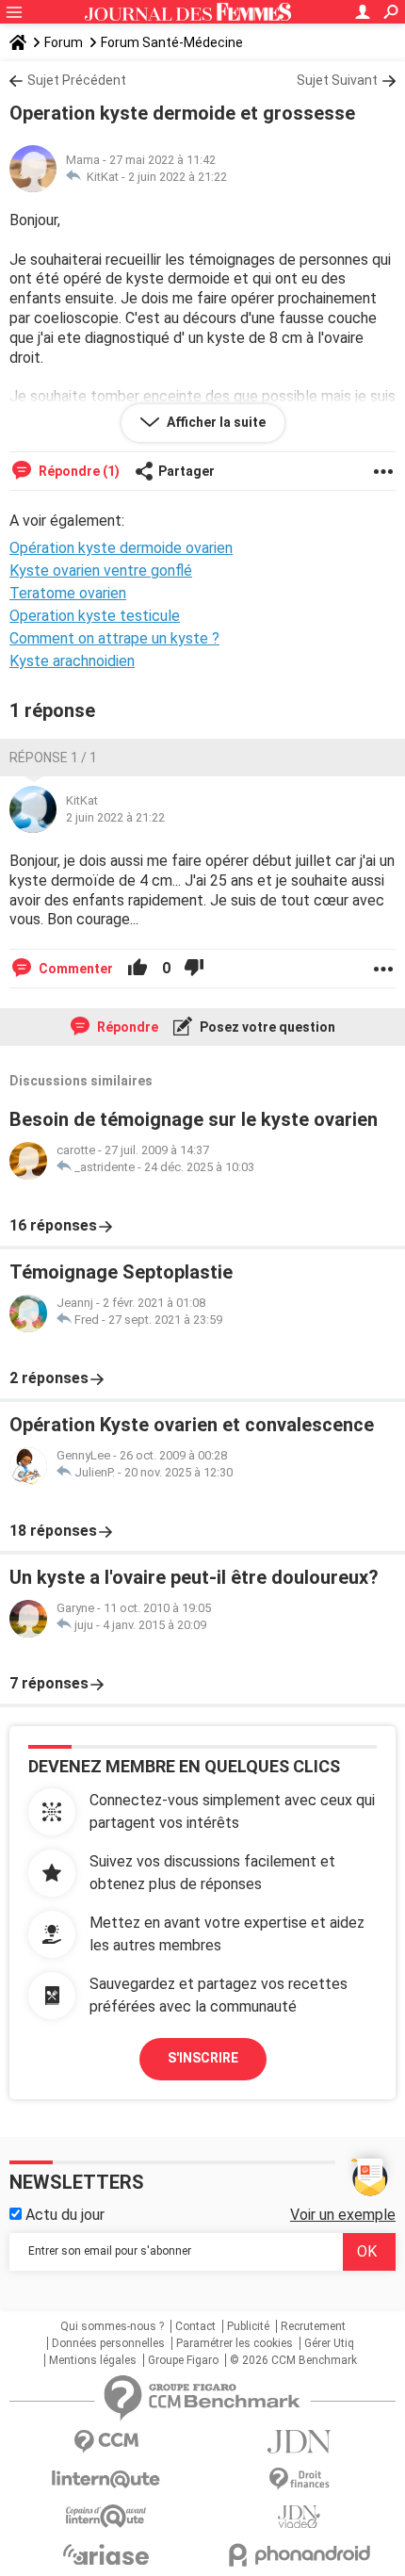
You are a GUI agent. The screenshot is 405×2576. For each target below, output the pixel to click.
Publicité (248, 2326)
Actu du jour (63, 2215)
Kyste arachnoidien (72, 661)
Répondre (126, 1027)
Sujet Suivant (337, 80)
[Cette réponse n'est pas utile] (194, 969)
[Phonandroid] (299, 2555)
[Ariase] (106, 2554)
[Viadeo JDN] (299, 2517)
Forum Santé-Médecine (172, 42)
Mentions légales (93, 2360)
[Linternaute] (106, 2479)
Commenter (74, 969)
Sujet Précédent (77, 80)
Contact (195, 2326)
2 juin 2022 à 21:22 (178, 177)
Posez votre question (266, 1027)
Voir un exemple (343, 2215)
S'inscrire (203, 2058)
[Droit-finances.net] (299, 2479)
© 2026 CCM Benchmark (293, 2360)
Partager (186, 471)
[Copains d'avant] (106, 2516)
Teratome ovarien (68, 593)
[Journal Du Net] (299, 2442)
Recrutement (313, 2326)
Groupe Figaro (183, 2360)
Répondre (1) (78, 471)
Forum (64, 42)
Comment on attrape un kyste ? (114, 638)
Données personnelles (108, 2343)
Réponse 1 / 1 (53, 758)
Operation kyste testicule (95, 616)
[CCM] (106, 2442)
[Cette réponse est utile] (138, 969)
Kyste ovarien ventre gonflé (101, 571)
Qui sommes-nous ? (112, 2326)
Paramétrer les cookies (235, 2343)
